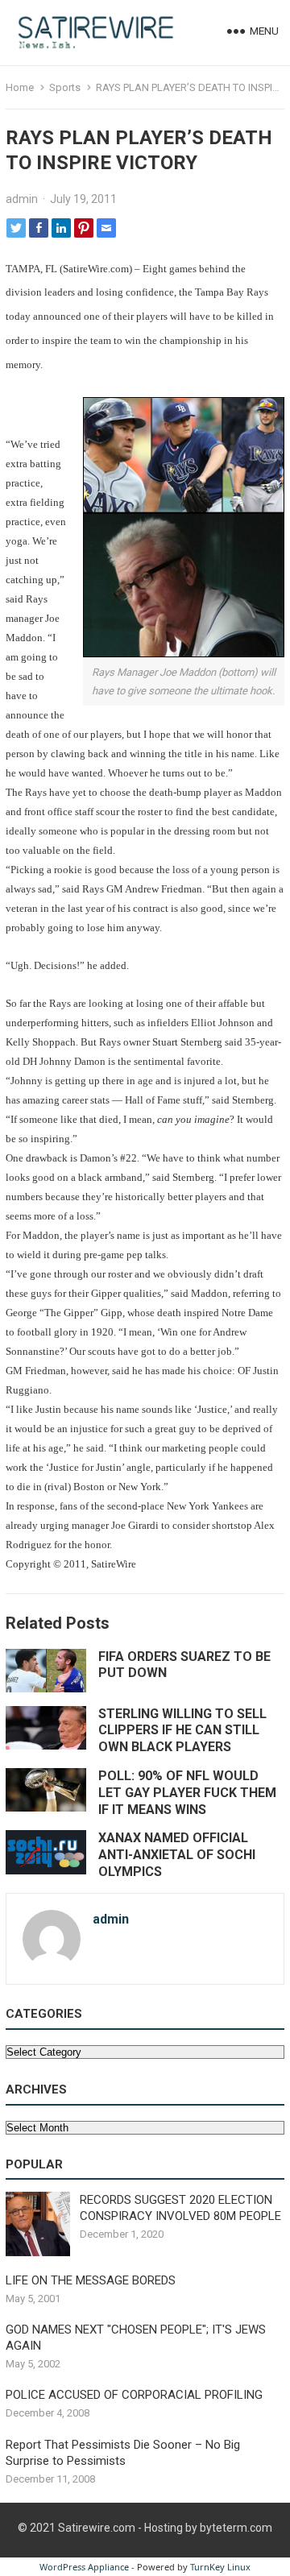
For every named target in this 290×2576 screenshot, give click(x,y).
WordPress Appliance (84, 2567)
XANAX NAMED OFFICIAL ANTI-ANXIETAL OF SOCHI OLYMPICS (177, 1855)
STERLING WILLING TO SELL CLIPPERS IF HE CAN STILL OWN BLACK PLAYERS (182, 1731)
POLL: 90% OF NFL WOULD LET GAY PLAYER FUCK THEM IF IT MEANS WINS (187, 1793)
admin (22, 199)
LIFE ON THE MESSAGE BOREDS (91, 2280)
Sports (65, 87)
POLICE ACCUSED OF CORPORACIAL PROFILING (134, 2395)
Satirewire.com (97, 2528)
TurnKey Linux (220, 2567)
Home (20, 87)
